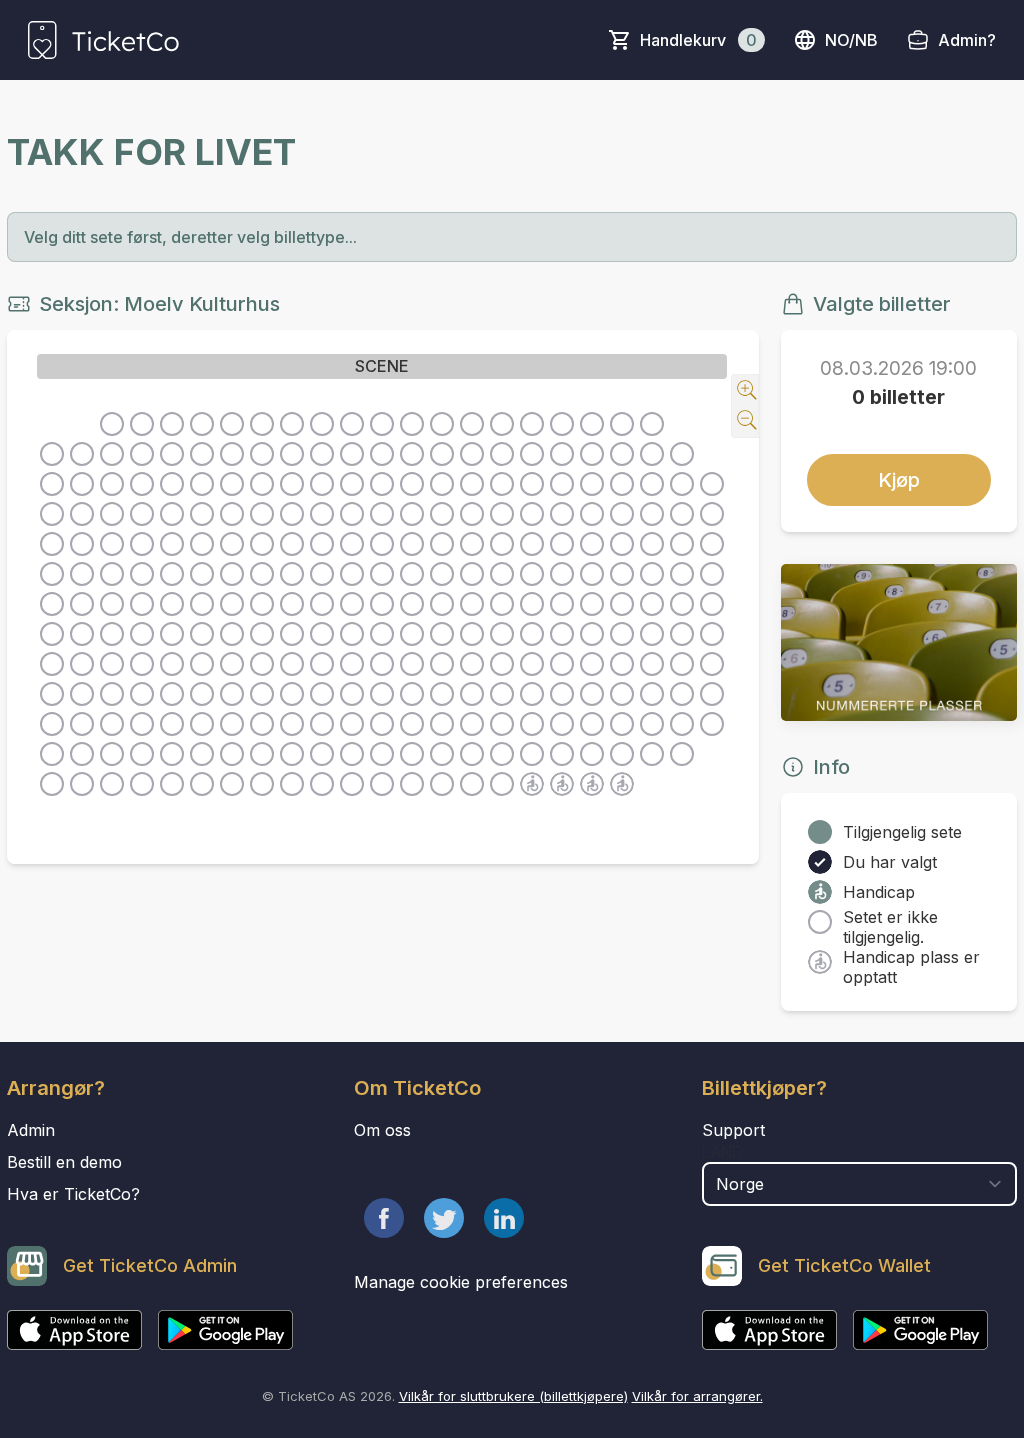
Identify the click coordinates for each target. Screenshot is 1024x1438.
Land (722, 1152)
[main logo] (103, 40)
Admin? (967, 40)
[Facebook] (384, 1218)
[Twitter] (444, 1218)
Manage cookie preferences (461, 1282)
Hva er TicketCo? (73, 1194)
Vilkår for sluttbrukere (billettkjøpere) (513, 1396)
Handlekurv (698, 40)
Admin (31, 1130)
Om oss (382, 1130)
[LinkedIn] (504, 1218)
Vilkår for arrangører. (697, 1396)
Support (733, 1130)
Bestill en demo (64, 1162)
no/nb (851, 40)
